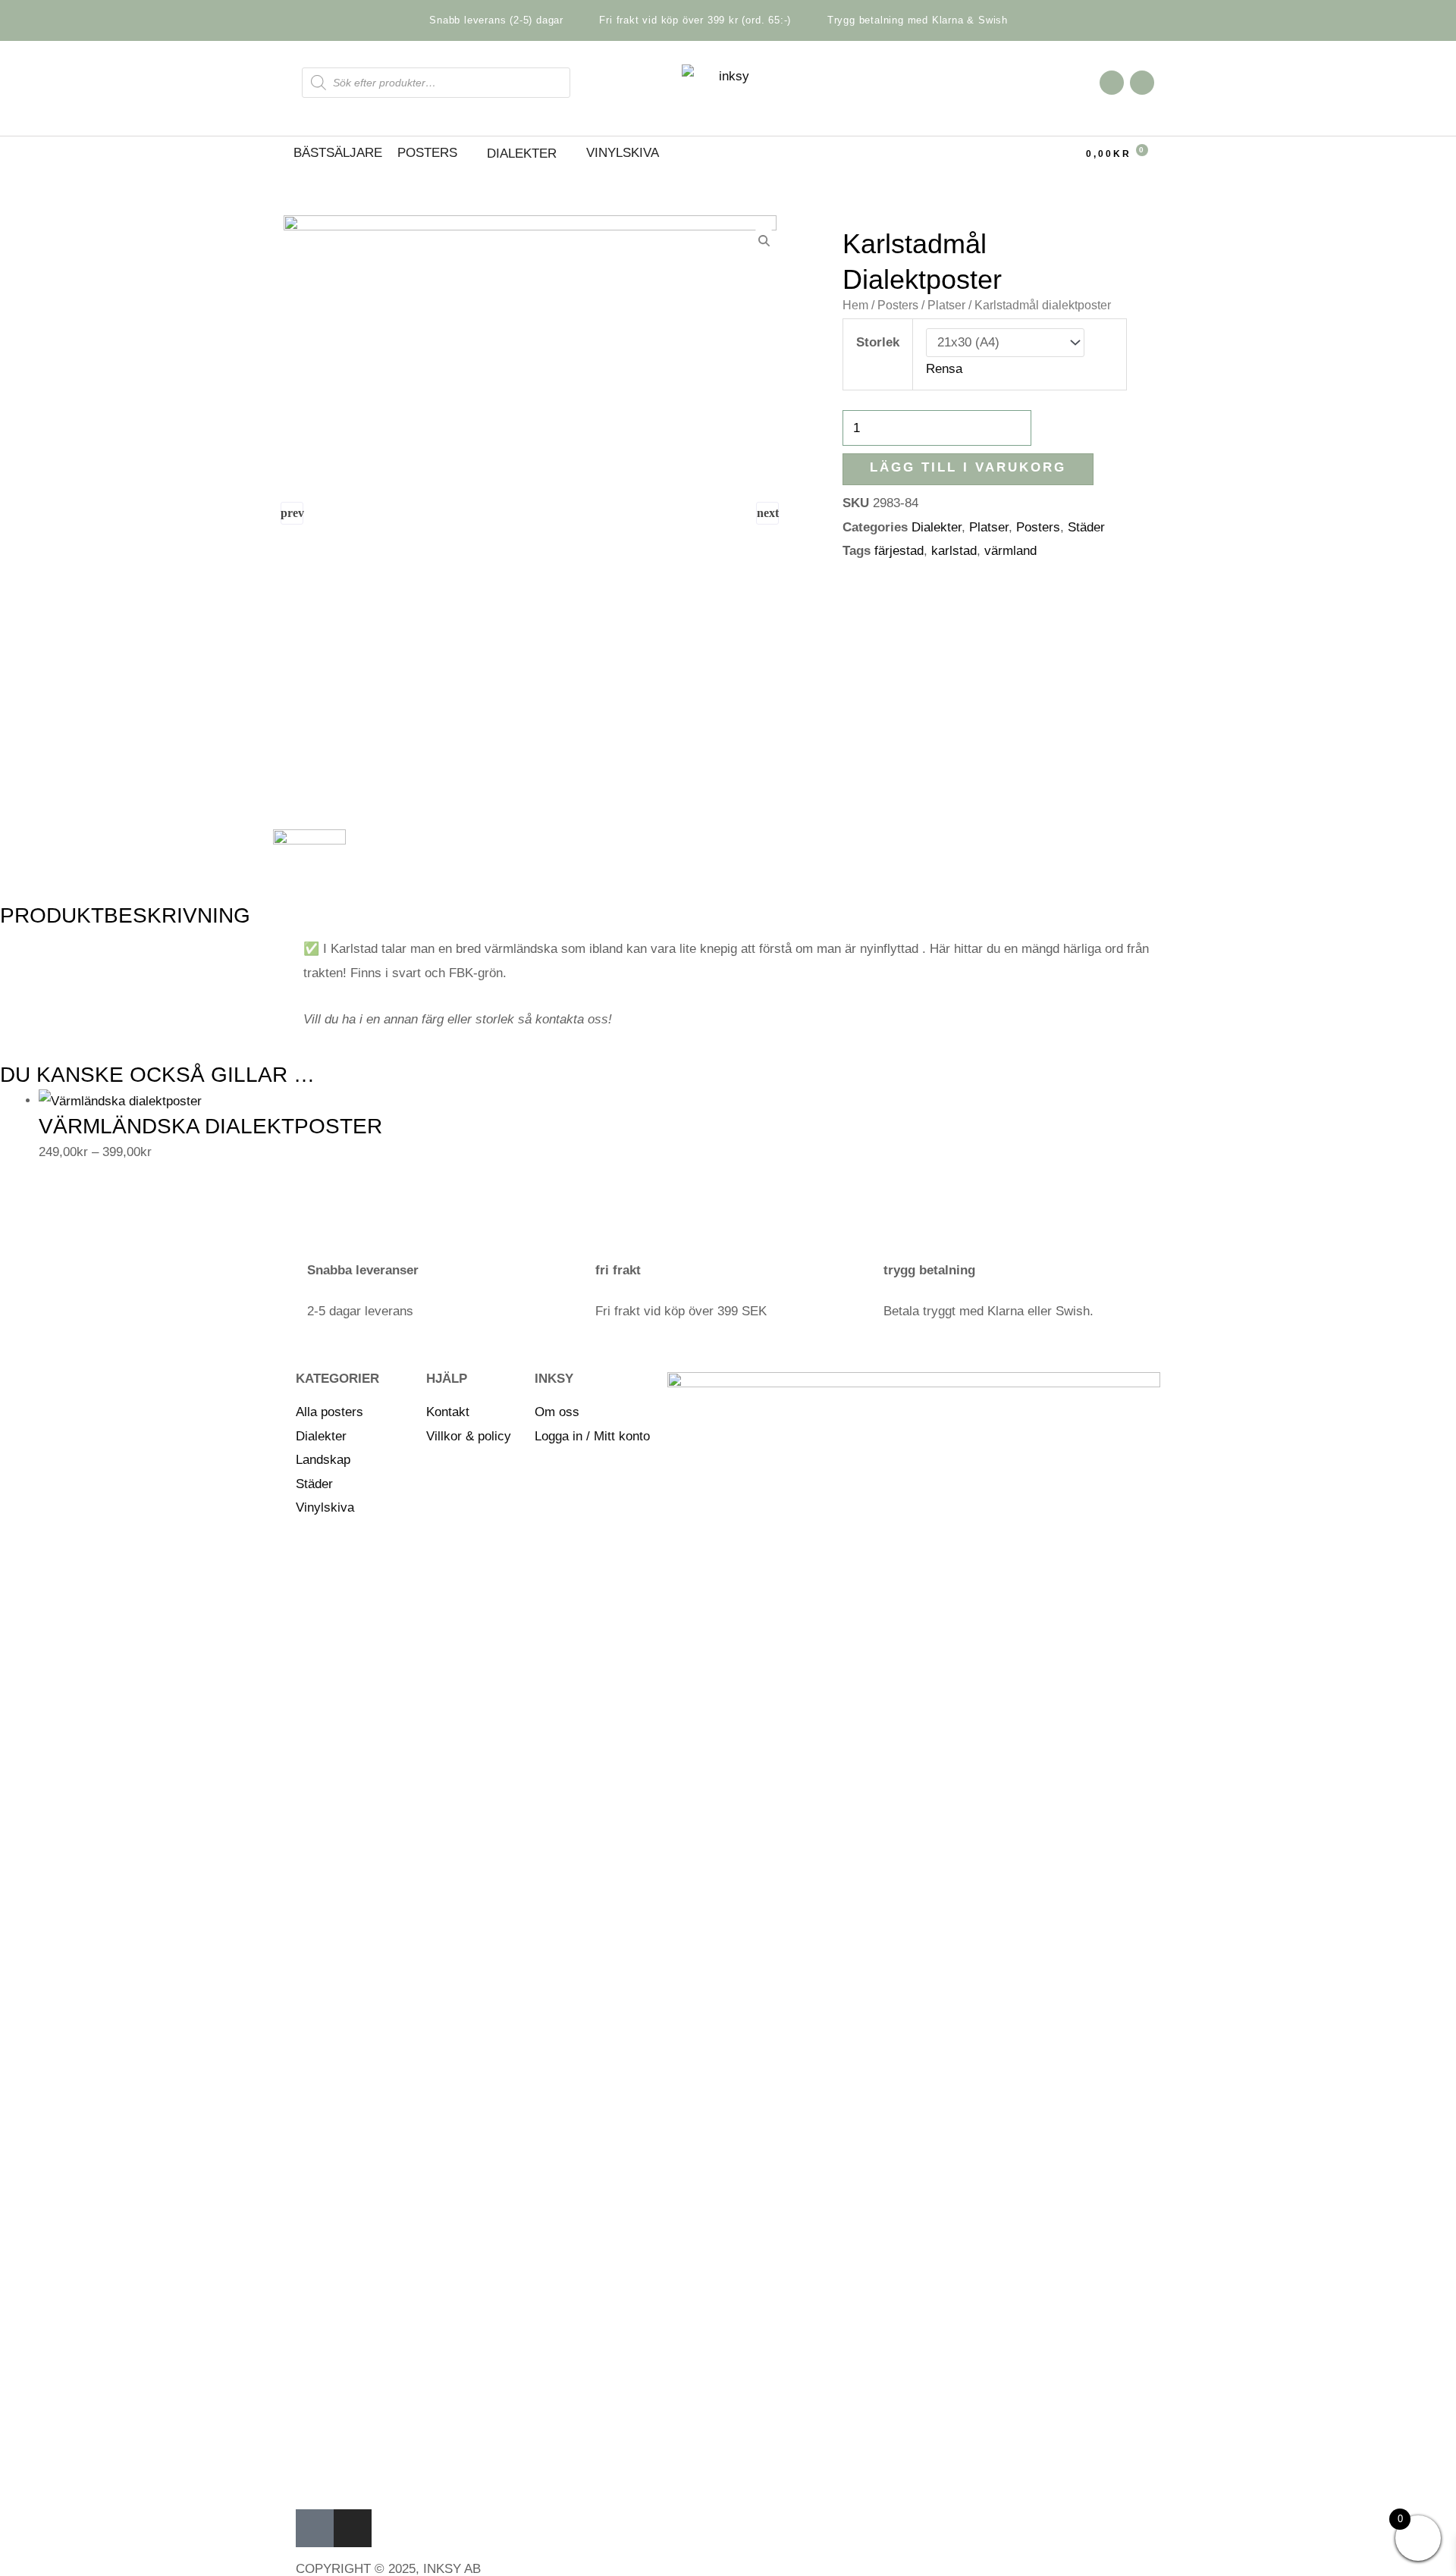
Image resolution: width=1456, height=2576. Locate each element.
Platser (989, 527)
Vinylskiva (623, 153)
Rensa (944, 369)
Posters (427, 153)
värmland (1010, 551)
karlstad (954, 551)
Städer (1086, 527)
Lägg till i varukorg (968, 467)
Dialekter (937, 527)
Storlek (878, 342)
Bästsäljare (338, 153)
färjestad (899, 551)
